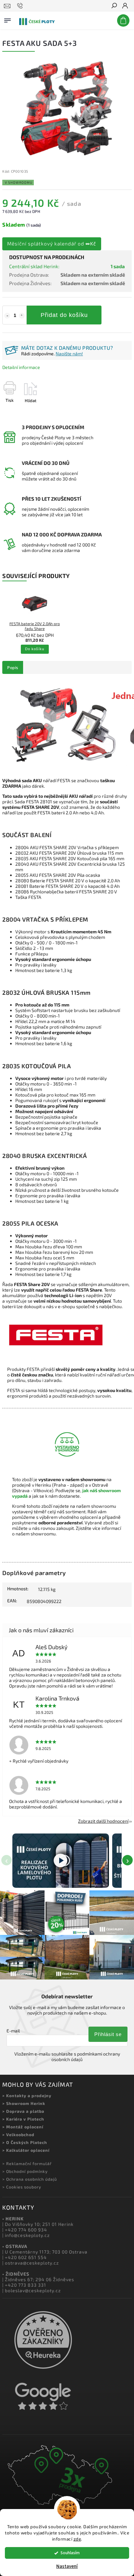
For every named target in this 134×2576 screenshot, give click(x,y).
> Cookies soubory (22, 2187)
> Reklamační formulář (27, 2163)
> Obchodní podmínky (25, 2171)
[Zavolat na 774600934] (21, 6)
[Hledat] (114, 6)
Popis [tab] (13, 667)
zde (77, 2539)
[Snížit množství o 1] (7, 316)
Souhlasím (70, 2553)
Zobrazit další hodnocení (103, 1821)
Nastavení (67, 2566)
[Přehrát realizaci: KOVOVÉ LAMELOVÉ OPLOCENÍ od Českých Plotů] (61, 1861)
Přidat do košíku (64, 315)
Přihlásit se (108, 2034)
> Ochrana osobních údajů (30, 2179)
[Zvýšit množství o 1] (22, 316)
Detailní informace (21, 367)
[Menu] (7, 19)
